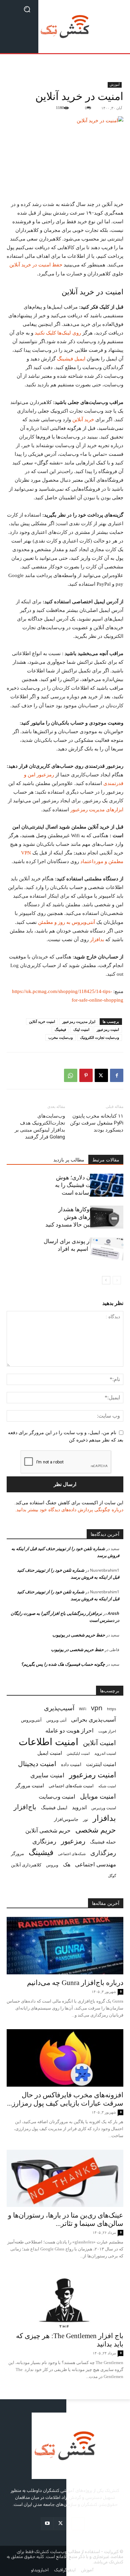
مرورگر (17, 1853)
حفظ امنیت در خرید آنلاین (36, 265)
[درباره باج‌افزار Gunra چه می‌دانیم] (65, 1946)
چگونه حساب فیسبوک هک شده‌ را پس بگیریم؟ (63, 1664)
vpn (97, 1708)
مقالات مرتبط (106, 1160)
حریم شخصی (96, 1830)
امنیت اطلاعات (48, 1742)
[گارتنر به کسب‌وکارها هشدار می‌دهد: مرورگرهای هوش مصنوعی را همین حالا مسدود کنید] (107, 1217)
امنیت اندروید (105, 1753)
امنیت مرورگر (30, 1785)
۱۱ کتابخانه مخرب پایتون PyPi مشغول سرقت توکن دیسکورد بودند (97, 1123)
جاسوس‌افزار (66, 1819)
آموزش (115, 85)
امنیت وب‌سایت (57, 1796)
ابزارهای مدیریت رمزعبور (97, 810)
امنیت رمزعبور (108, 1030)
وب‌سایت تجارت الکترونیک (99, 1038)
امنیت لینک (81, 1030)
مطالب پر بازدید (69, 1160)
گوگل (112, 1876)
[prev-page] (117, 1280)
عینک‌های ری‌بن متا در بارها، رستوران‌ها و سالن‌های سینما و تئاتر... (66, 2219)
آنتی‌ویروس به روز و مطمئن (66, 922)
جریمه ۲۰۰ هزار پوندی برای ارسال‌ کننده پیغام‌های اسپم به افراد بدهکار (83, 1249)
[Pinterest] (86, 1075)
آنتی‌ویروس (31, 1720)
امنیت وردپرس (104, 1808)
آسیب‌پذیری (59, 1708)
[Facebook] (117, 1075)
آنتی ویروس (56, 1720)
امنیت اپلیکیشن (78, 1753)
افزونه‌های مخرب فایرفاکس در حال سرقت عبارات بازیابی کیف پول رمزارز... (65, 2099)
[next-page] (106, 1280)
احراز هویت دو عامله (69, 1730)
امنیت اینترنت (101, 1764)
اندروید (79, 1807)
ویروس (52, 1865)
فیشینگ (60, 1030)
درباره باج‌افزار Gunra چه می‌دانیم (75, 1983)
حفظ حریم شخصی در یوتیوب (79, 1635)
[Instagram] (78, 2524)
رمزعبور (73, 1841)
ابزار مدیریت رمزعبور (79, 1022)
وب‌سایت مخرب (60, 1038)
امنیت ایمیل (50, 1753)
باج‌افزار (25, 1807)
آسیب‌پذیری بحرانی (93, 1719)
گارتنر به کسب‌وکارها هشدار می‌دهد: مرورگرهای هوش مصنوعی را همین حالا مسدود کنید (84, 1217)
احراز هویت (107, 1731)
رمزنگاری (44, 1841)
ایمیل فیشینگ (71, 359)
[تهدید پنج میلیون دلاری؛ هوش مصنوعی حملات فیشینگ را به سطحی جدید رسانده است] (107, 1185)
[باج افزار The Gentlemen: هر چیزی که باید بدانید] (65, 2299)
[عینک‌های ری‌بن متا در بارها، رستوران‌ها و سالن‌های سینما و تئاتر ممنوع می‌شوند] (65, 2179)
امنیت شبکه (107, 1786)
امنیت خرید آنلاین (42, 1022)
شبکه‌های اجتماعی (72, 1854)
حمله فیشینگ (103, 1842)
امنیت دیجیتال (37, 1764)
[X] (101, 1075)
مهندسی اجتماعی (95, 1864)
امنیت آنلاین (99, 1743)
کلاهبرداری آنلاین (26, 1865)
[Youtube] (47, 2524)
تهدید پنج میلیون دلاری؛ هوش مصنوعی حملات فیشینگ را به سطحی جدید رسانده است (89, 1185)
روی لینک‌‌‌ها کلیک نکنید (58, 333)
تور (85, 1819)
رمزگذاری (103, 1853)
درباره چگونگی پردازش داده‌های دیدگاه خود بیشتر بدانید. (69, 1510)
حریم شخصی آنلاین (48, 1830)
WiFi (83, 1709)
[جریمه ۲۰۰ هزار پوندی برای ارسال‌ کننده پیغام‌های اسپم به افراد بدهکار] (107, 1249)
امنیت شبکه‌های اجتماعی (71, 1786)
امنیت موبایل (98, 1796)
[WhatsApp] (71, 1075)
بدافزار (97, 940)
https (111, 1709)
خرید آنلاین (84, 420)
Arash (113, 1613)
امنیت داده (71, 1764)
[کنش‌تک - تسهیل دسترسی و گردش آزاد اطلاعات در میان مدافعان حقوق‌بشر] (65, 27)
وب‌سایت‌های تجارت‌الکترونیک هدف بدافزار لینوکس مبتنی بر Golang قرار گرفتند (40, 1126)
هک (67, 1865)
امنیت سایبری (47, 1775)
